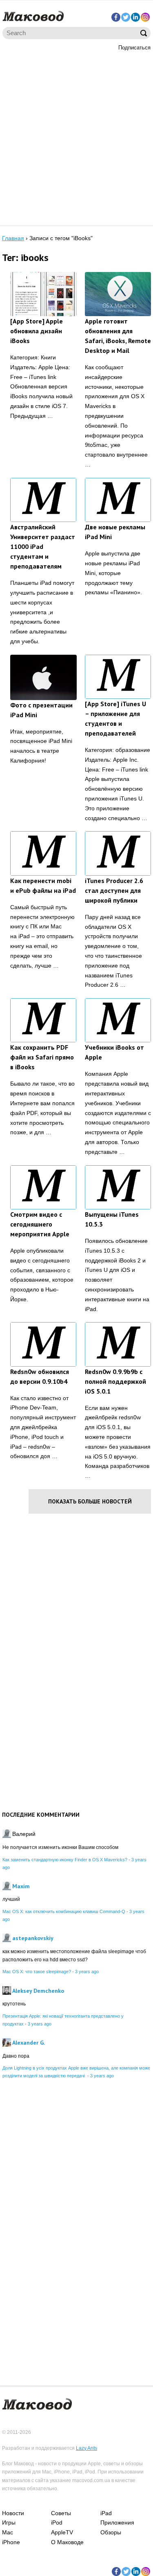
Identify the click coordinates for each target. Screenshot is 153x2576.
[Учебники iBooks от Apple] (118, 1020)
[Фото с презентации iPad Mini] (43, 677)
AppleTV (62, 2532)
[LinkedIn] (135, 17)
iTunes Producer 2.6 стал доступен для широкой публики (114, 890)
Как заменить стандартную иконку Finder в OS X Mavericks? (65, 1860)
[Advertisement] (76, 137)
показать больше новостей (90, 1501)
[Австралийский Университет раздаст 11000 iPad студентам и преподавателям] (43, 500)
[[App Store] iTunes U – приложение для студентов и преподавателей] (118, 677)
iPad (106, 2513)
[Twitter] (126, 17)
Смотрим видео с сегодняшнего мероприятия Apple (40, 1224)
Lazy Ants (86, 2448)
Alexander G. (29, 2043)
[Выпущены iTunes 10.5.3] (118, 1187)
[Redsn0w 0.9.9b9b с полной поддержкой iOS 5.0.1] (118, 1344)
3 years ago (87, 1972)
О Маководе (67, 2542)
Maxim (21, 1886)
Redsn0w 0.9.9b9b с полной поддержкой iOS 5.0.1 (115, 1381)
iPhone (11, 2542)
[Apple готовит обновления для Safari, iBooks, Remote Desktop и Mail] (118, 294)
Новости (13, 2513)
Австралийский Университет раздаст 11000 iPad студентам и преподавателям (43, 546)
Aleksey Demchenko (38, 1991)
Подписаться (134, 48)
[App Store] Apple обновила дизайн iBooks (37, 331)
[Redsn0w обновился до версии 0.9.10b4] (43, 1344)
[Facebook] (116, 17)
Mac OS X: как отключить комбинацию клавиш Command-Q (64, 1911)
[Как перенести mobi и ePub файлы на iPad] (43, 853)
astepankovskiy (33, 1938)
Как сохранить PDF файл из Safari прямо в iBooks (42, 1057)
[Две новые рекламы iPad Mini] (118, 500)
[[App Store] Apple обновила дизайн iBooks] (43, 294)
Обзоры (111, 2532)
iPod (57, 2522)
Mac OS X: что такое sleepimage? (37, 1972)
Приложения (117, 2522)
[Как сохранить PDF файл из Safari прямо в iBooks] (43, 1020)
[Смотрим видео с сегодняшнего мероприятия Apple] (43, 1187)
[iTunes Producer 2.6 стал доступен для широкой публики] (118, 853)
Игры (9, 2522)
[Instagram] (145, 17)
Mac (8, 2532)
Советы (61, 2513)
